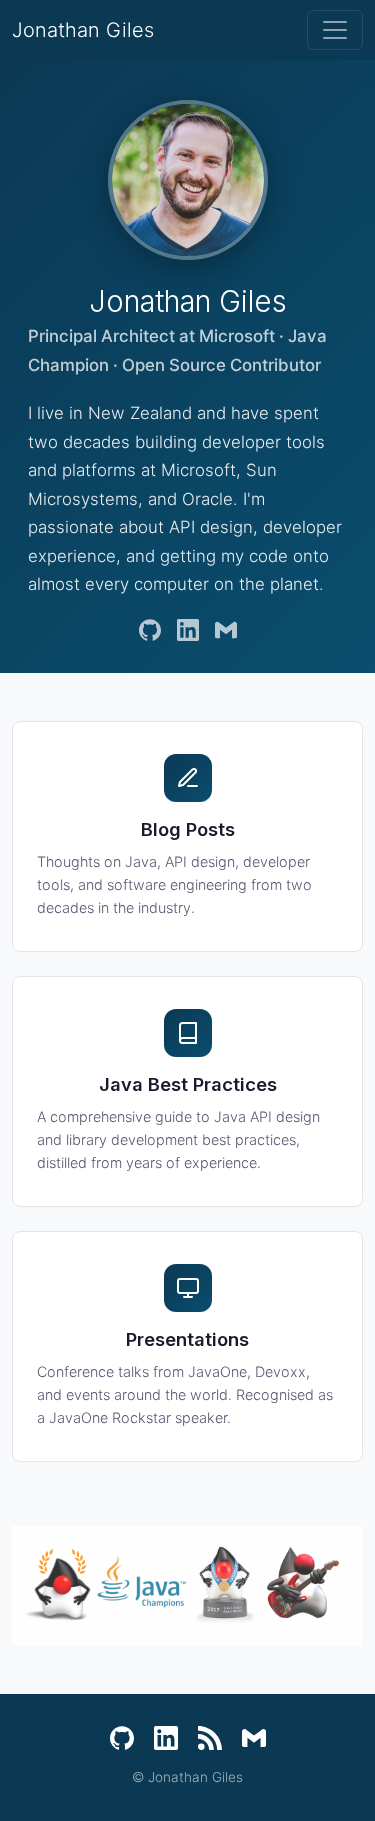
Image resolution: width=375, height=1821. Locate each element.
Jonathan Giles (83, 30)
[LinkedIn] (188, 630)
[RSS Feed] (210, 1738)
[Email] (226, 630)
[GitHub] (150, 630)
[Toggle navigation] (335, 30)
